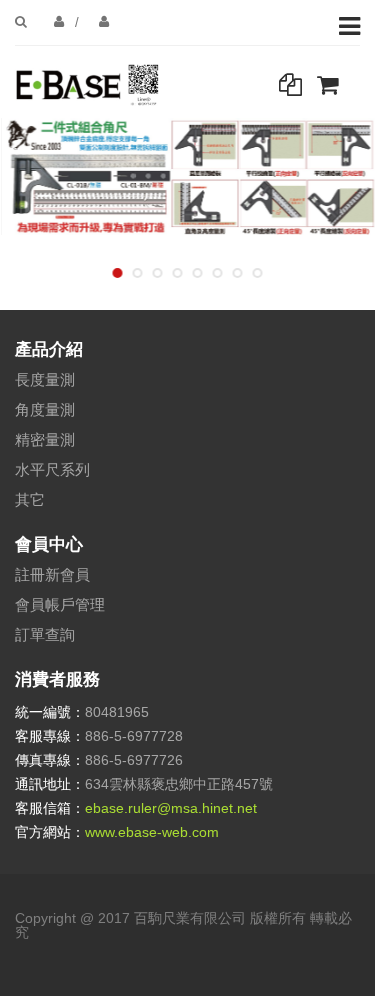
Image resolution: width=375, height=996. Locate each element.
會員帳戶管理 (60, 604)
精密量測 (45, 439)
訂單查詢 (45, 634)
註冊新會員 (52, 574)
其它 (30, 499)
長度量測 (45, 379)
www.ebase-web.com (152, 832)
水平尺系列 (52, 469)
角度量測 (45, 409)
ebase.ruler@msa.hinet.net (171, 808)
